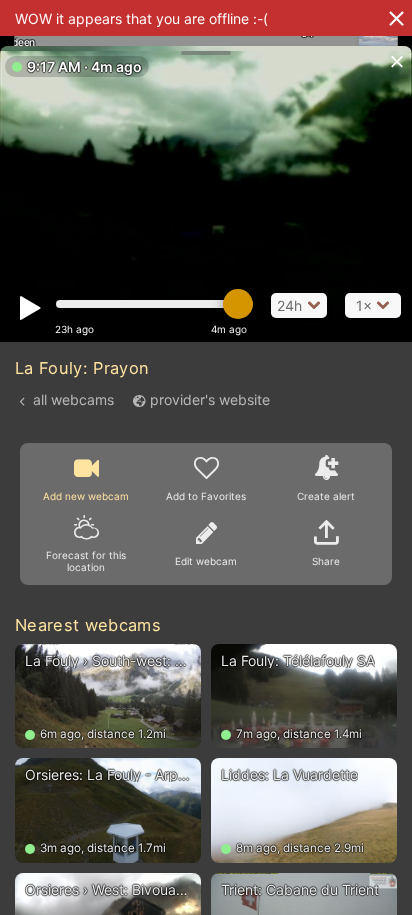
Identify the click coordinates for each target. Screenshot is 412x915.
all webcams (73, 399)
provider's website (210, 399)
